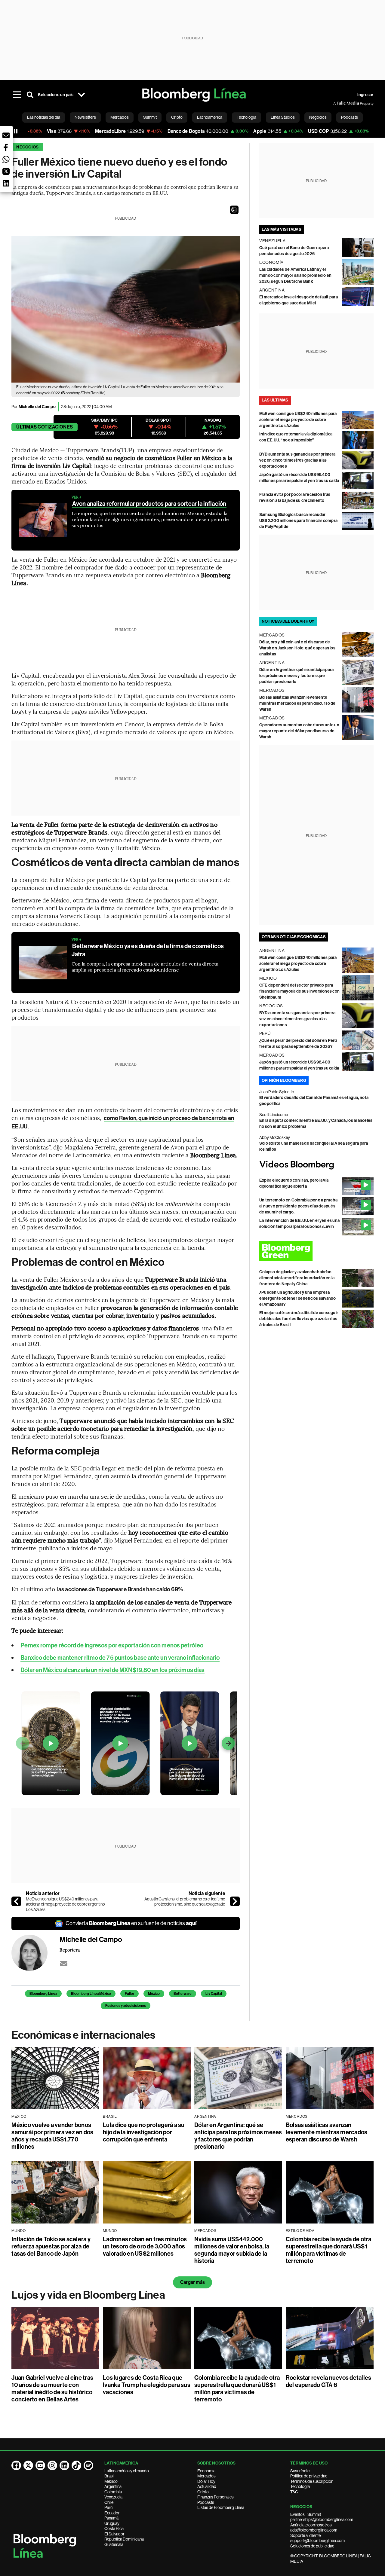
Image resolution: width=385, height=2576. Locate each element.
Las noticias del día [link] (44, 117)
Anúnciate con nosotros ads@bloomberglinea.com (314, 2528)
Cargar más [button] (192, 2282)
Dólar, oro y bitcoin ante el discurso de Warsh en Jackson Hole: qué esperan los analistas (297, 648)
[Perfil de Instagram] (52, 2465)
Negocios (27, 147)
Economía (206, 2471)
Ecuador (112, 2513)
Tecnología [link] (246, 117)
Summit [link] (150, 117)
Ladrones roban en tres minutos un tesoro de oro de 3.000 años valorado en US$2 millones (145, 2246)
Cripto (203, 2492)
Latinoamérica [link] (210, 117)
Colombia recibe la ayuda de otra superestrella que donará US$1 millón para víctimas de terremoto (329, 2250)
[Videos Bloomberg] (316, 1165)
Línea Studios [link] (283, 117)
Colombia (113, 2492)
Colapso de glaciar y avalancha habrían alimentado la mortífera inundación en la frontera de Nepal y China (297, 1278)
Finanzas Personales (216, 2497)
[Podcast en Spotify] (88, 2465)
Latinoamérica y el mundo (127, 2471)
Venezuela (113, 2497)
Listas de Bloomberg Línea (221, 2507)
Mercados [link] (120, 117)
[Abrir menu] (17, 95)
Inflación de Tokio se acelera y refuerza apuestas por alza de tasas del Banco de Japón (51, 2246)
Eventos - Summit (306, 2514)
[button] (234, 210)
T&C (294, 2492)
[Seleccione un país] (82, 95)
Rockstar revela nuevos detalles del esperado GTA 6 (328, 2381)
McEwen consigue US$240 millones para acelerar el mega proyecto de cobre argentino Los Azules (65, 1904)
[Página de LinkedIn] (64, 2465)
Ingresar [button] (365, 95)
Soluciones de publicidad (312, 2546)
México (154, 1994)
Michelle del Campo (37, 407)
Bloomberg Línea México (91, 1994)
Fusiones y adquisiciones (126, 2006)
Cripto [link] (177, 117)
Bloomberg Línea (43, 1994)
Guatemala (114, 2544)
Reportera (70, 1950)
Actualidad (207, 2486)
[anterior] (16, 1901)
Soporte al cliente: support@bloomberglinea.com (317, 2538)
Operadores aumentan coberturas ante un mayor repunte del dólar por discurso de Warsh (299, 731)
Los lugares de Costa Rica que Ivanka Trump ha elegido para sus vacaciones (147, 2385)
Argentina (113, 2486)
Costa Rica (114, 2529)
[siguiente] (235, 1901)
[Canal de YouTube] (40, 2465)
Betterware (183, 1994)
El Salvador (114, 2534)
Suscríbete (300, 2471)
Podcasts (206, 2502)
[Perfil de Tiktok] (76, 2465)
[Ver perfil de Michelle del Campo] (35, 1953)
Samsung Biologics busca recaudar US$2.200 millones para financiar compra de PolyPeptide (298, 521)
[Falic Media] (337, 103)
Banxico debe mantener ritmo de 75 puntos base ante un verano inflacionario (120, 1658)
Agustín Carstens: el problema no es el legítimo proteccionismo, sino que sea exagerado (185, 1902)
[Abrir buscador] (30, 95)
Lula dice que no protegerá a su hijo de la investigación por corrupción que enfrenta (144, 2132)
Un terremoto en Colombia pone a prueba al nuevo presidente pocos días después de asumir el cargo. (298, 1206)
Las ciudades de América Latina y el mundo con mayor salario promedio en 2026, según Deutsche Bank (295, 275)
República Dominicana (124, 2539)
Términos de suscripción (312, 2481)
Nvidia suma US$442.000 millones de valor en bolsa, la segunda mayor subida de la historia (232, 2250)
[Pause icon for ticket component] (16, 131)
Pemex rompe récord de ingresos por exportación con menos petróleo (112, 1645)
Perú (108, 2507)
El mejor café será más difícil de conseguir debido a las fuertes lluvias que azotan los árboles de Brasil (299, 1319)
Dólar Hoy (206, 2481)
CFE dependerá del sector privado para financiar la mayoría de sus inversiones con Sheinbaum (299, 991)
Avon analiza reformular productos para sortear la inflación (149, 504)
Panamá (111, 2518)
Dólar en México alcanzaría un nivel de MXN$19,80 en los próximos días (112, 1670)
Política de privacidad (309, 2476)
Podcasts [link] (350, 117)
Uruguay (112, 2523)
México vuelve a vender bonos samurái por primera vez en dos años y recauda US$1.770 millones (52, 2136)
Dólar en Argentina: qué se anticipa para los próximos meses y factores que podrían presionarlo (297, 676)
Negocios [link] (318, 117)
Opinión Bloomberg (284, 1080)
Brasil (109, 2476)
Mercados (206, 2476)
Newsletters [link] (85, 117)
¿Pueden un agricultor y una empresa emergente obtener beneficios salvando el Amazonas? (298, 1298)
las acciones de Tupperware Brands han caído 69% (120, 1589)
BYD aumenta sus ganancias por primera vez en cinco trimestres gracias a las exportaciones (297, 460)
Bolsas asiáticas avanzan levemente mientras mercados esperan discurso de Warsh (297, 703)
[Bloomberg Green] (316, 1251)
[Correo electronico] (64, 1964)
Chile (109, 2502)
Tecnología (300, 2486)
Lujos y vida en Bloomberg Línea (88, 2295)
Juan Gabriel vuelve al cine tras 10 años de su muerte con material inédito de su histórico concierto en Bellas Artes (52, 2388)
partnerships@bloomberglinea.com (322, 2520)
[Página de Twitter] (28, 2465)
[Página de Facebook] (16, 2465)
